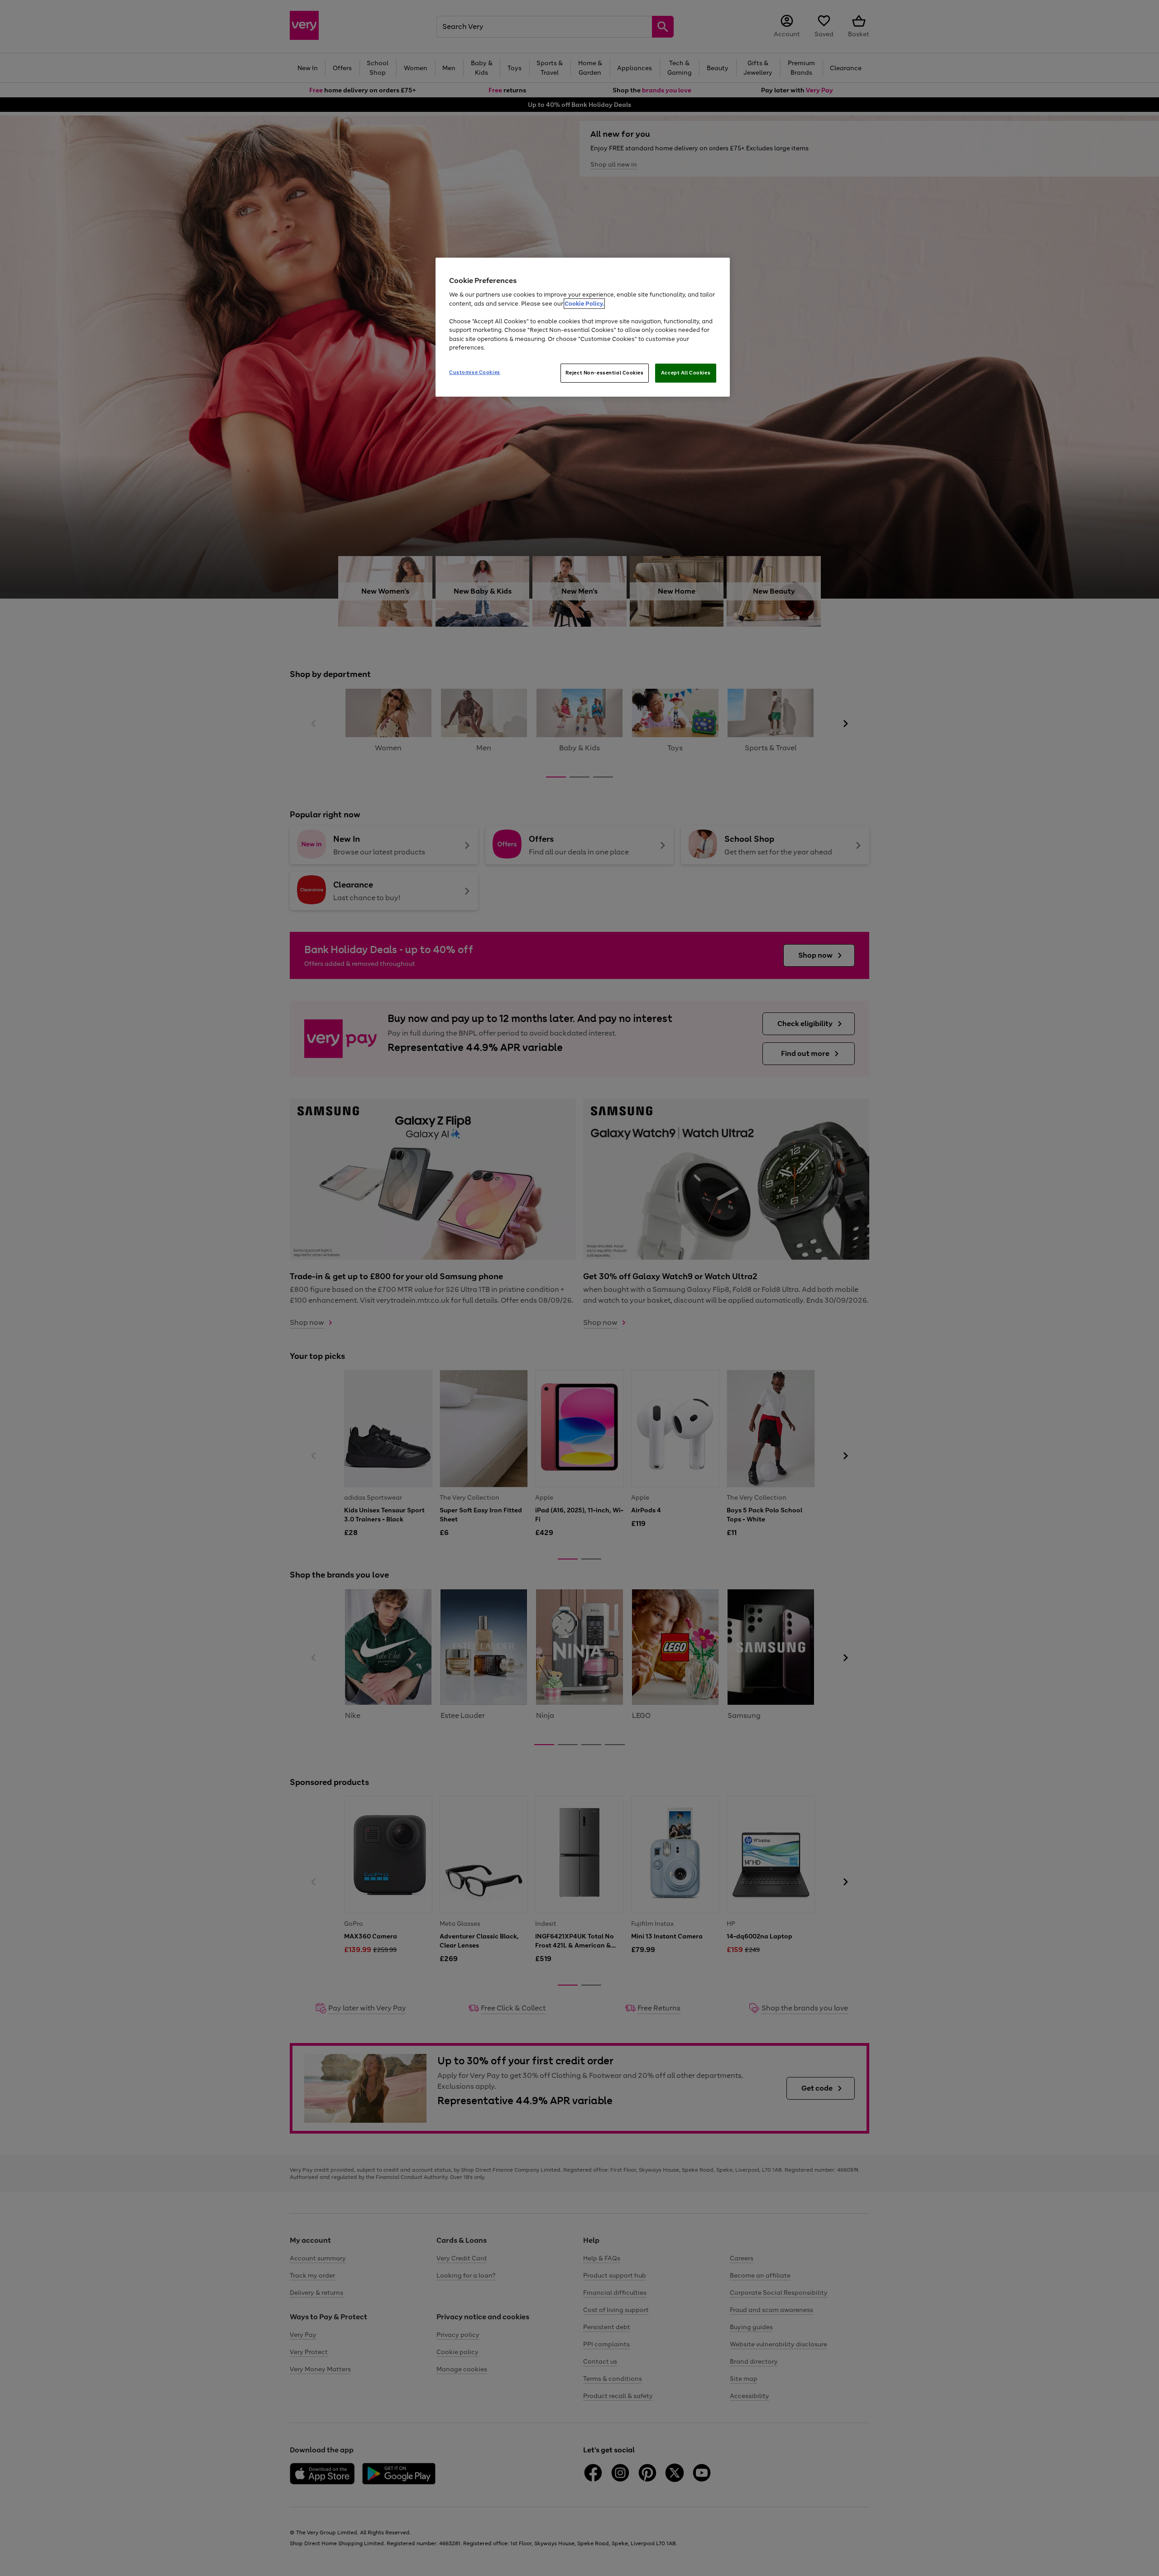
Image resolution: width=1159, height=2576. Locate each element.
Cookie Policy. (584, 304)
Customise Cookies (475, 372)
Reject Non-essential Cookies (605, 373)
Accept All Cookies (686, 373)
